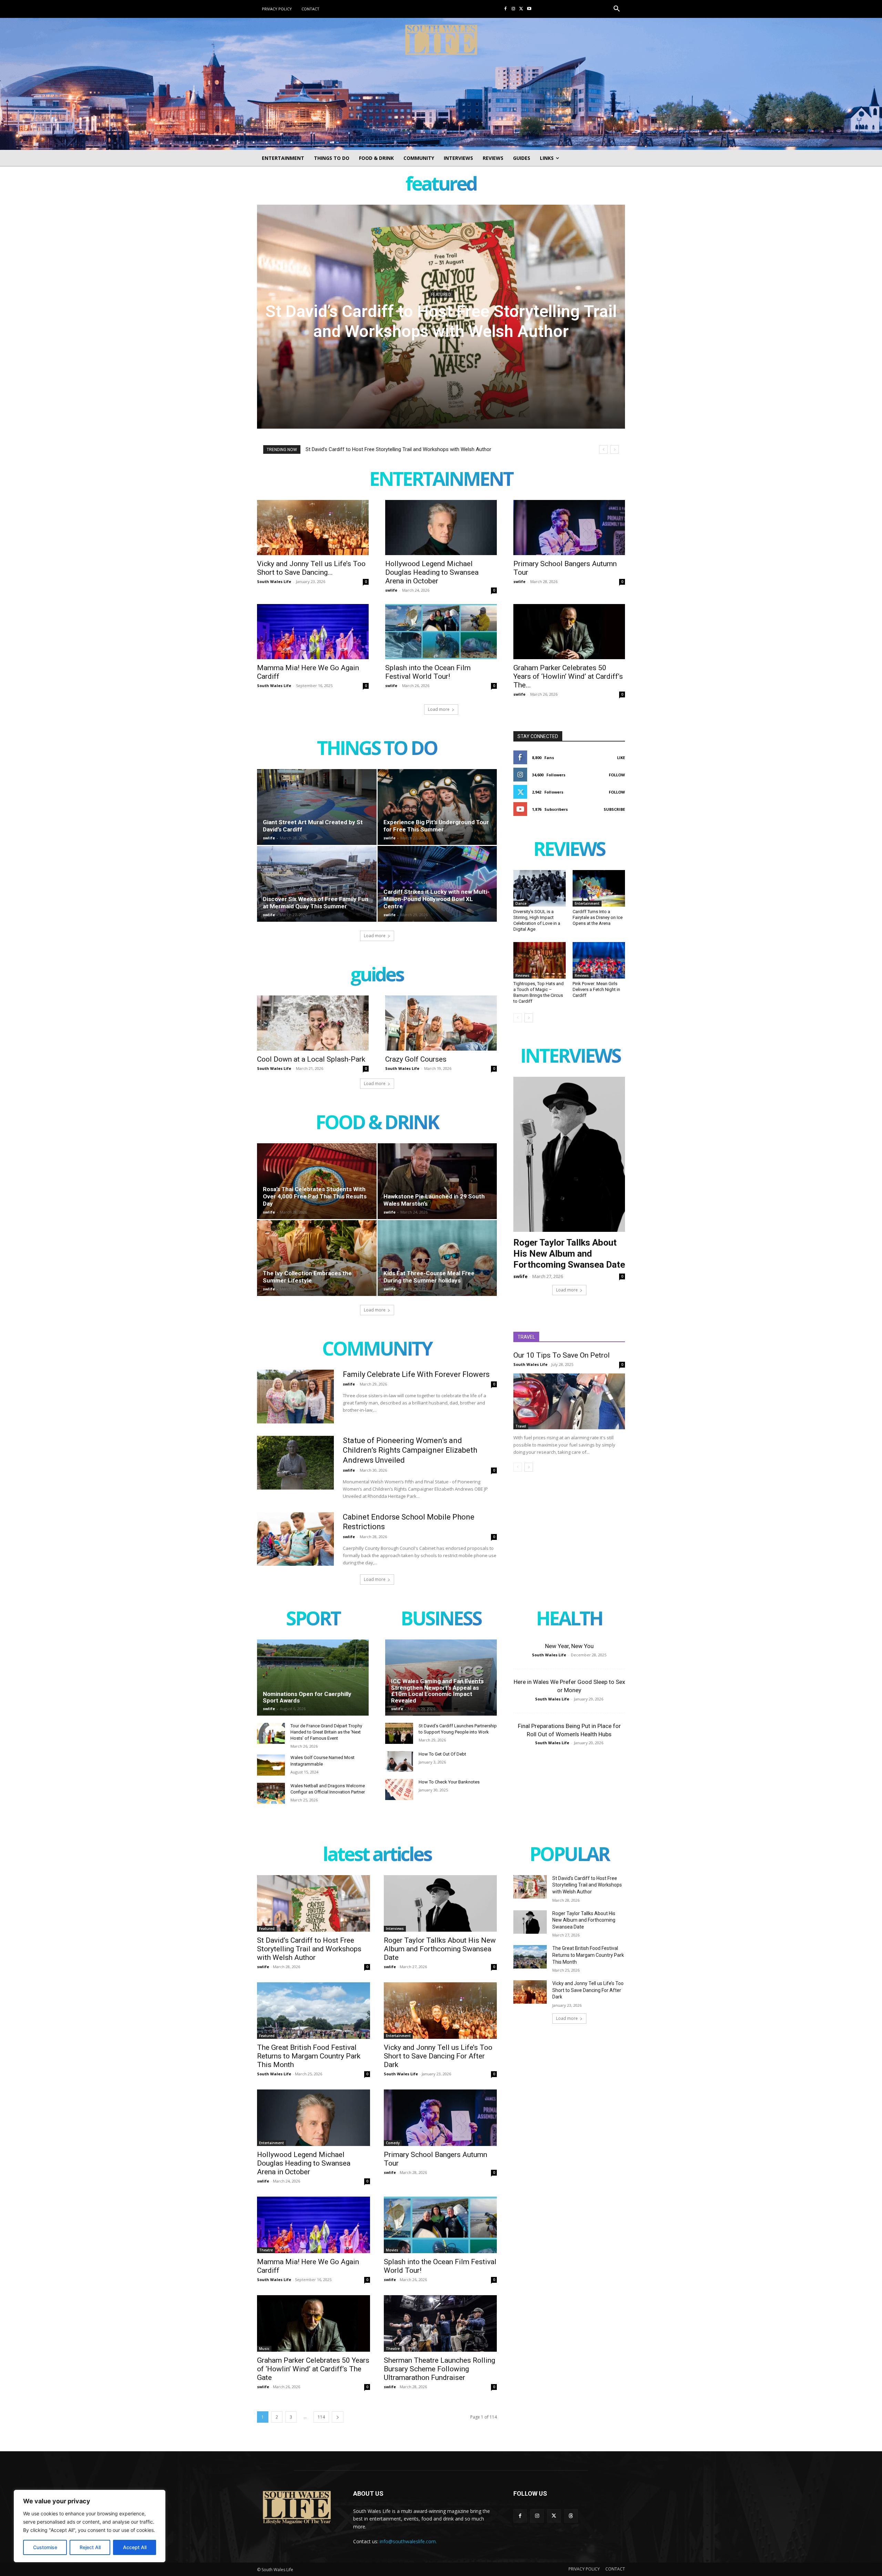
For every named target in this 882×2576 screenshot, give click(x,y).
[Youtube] (529, 9)
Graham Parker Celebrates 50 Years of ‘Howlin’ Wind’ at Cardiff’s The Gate (313, 2369)
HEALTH (569, 1620)
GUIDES (377, 976)
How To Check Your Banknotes (449, 1782)
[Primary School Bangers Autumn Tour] (569, 528)
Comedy (393, 2143)
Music (264, 2349)
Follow (617, 775)
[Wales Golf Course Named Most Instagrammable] (271, 1765)
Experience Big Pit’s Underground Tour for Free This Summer (436, 826)
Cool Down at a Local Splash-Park (311, 1059)
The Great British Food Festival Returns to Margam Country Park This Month (309, 2056)
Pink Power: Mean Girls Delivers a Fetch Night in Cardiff (596, 989)
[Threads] (571, 2516)
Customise (45, 2547)
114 (321, 2417)
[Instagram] (514, 9)
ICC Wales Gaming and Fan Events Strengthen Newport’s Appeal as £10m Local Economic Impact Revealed (437, 1691)
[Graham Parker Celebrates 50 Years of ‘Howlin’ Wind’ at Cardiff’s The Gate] (569, 632)
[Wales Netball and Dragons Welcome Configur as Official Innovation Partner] (271, 1793)
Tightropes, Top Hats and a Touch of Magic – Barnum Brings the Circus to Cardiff (539, 992)
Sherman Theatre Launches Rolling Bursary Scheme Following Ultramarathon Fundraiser (439, 2369)
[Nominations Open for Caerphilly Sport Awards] (313, 1677)
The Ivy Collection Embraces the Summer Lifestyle (307, 1277)
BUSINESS (441, 1620)
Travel (521, 1426)
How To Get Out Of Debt (442, 1754)
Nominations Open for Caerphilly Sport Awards (307, 1697)
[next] (614, 449)
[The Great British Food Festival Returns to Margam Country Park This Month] (314, 2011)
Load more (439, 709)
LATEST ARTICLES (377, 1855)
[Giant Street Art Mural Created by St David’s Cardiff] (317, 807)
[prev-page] (518, 1018)
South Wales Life (274, 581)
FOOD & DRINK (377, 1123)
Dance (521, 903)
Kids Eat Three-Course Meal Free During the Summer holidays (429, 1277)
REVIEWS (569, 850)
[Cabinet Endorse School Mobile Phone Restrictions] (295, 1539)
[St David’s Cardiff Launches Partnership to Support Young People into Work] (399, 1733)
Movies (392, 2250)
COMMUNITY (377, 1350)
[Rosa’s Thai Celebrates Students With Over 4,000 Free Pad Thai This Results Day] (317, 1181)
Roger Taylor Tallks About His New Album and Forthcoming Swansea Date (441, 321)
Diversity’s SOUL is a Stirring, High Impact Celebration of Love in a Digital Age (537, 920)
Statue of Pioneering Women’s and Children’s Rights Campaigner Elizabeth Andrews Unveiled (410, 1450)
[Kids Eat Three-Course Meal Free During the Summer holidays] (437, 1258)
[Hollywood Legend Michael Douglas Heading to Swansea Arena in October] (441, 528)
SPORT (313, 1620)
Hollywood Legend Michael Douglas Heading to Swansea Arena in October (432, 572)
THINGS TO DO (377, 749)
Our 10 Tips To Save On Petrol (562, 1355)
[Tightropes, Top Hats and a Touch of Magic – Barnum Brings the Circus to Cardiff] (540, 960)
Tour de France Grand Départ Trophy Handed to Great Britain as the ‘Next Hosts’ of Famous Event (326, 1732)
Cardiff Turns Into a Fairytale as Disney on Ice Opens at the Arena (598, 917)
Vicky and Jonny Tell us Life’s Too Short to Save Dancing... (311, 568)
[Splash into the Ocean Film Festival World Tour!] (441, 632)
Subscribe (614, 809)
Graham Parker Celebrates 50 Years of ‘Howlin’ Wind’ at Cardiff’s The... (568, 676)
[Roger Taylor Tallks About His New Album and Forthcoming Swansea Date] (440, 1903)
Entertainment (587, 903)
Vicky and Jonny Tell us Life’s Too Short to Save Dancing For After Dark (438, 2056)
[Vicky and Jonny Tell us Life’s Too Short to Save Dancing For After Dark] (313, 528)
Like (621, 758)
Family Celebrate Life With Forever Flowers (416, 1374)
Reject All (90, 2547)
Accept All (135, 2547)
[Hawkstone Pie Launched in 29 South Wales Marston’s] (437, 1181)
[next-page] (529, 1018)
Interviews (441, 294)
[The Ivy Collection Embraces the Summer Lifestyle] (317, 1258)
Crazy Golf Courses (416, 1059)
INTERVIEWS (570, 1057)
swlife (391, 590)
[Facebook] (506, 9)
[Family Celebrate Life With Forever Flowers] (295, 1397)
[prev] (603, 449)
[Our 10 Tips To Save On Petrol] (569, 1401)
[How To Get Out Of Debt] (399, 1762)
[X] (521, 9)
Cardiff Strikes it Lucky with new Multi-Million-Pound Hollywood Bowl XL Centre (437, 899)
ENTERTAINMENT (441, 480)
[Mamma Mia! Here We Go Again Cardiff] (313, 632)
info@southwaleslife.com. (408, 2541)
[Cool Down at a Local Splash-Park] (313, 1023)
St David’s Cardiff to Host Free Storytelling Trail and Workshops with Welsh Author (398, 449)
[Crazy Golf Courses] (441, 1023)
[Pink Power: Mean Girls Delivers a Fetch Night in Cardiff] (599, 960)
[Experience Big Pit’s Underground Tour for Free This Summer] (437, 807)
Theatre (266, 2250)
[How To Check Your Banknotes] (399, 1790)
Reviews (522, 975)
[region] (90, 2526)
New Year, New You (569, 1646)
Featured (267, 1929)
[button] (617, 9)
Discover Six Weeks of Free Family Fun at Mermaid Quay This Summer (316, 903)
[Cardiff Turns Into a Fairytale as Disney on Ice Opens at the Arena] (599, 888)
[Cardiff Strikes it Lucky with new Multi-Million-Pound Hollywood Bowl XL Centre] (437, 884)
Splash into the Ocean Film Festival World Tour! (428, 672)
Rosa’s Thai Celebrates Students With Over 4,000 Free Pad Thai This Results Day (315, 1196)
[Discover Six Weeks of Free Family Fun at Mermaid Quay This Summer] (317, 884)
